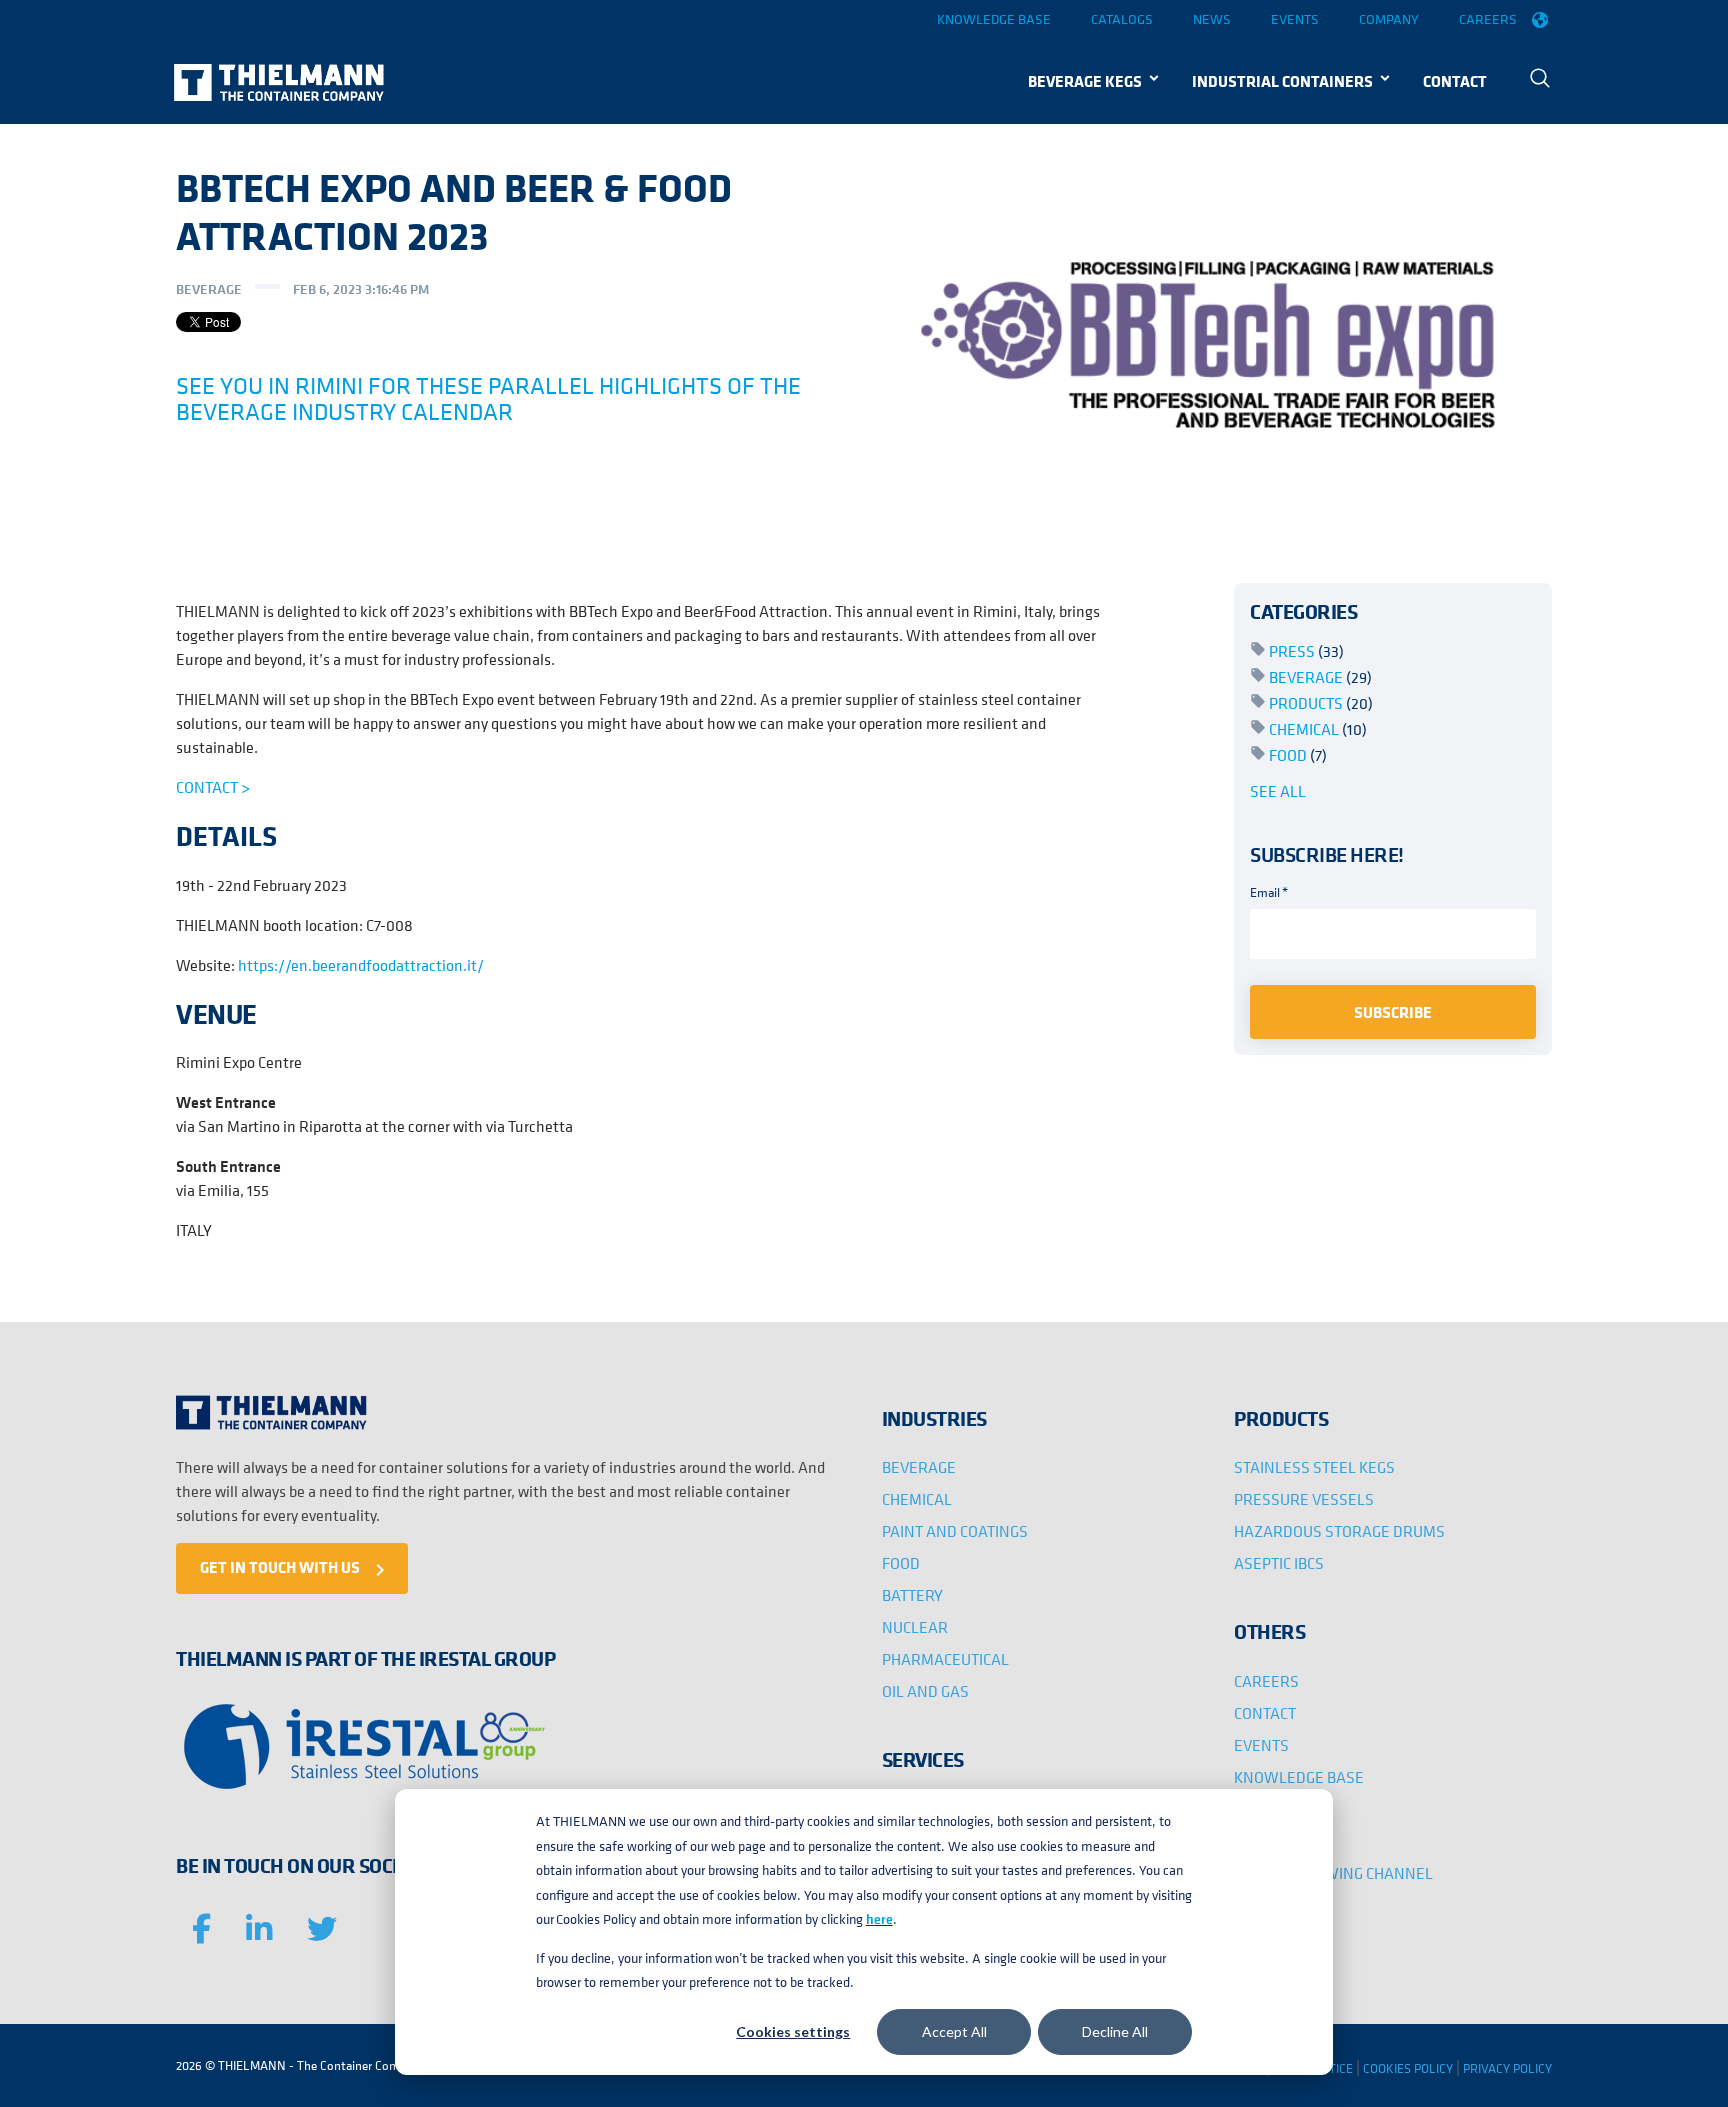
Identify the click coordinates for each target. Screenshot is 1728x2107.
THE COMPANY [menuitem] (1283, 1841)
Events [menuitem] (1295, 19)
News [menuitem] (1212, 19)
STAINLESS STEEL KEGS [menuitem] (1314, 1467)
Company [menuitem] (1389, 19)
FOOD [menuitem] (901, 1563)
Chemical (1318, 729)
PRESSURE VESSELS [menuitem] (1304, 1499)
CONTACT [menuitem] (1455, 81)
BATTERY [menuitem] (912, 1595)
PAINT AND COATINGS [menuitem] (955, 1531)
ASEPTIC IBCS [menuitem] (1279, 1563)
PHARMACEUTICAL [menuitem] (945, 1659)
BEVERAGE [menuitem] (919, 1467)
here (879, 1919)
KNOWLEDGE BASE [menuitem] (1299, 1777)
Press (1306, 651)
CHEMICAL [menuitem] (917, 1499)
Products (1321, 703)
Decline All (1115, 2031)
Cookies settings (793, 2031)
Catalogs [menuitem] (1122, 19)
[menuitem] (1540, 80)
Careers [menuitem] (1488, 19)
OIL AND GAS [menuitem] (925, 1691)
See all (1278, 791)
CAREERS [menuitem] (1266, 1681)
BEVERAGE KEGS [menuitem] (1085, 81)
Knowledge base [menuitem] (994, 19)
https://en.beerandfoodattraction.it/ (359, 965)
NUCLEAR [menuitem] (915, 1627)
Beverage (209, 289)
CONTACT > (213, 787)
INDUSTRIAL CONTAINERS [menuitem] (1282, 81)
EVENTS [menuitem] (1261, 1745)
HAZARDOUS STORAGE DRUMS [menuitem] (1339, 1531)
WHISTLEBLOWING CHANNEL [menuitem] (1333, 1873)
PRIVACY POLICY (1507, 2068)
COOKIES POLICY (1408, 2068)
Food (1298, 755)
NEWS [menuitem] (1256, 1809)
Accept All (954, 2031)
